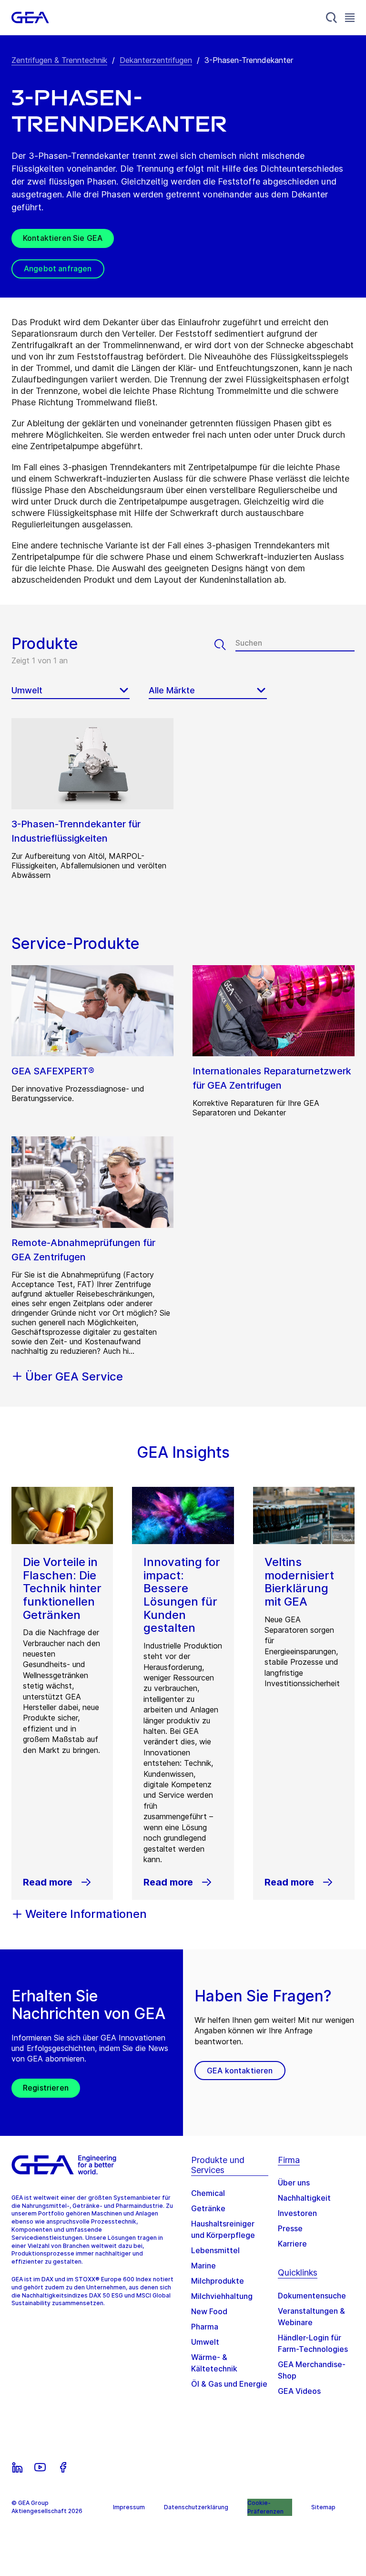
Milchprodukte (218, 2281)
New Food (209, 2311)
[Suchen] (225, 645)
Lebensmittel (215, 2250)
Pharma (205, 2327)
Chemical (208, 2193)
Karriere (292, 2244)
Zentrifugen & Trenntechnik (59, 60)
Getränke (208, 2208)
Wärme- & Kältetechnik (214, 2363)
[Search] (332, 18)
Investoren (297, 2213)
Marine (203, 2266)
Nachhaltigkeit (304, 2198)
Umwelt (205, 2342)
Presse (290, 2228)
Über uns (294, 2183)
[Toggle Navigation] (350, 17)
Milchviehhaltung (222, 2296)
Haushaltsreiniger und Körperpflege (223, 2229)
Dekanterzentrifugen (156, 60)
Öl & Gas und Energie (229, 2384)
